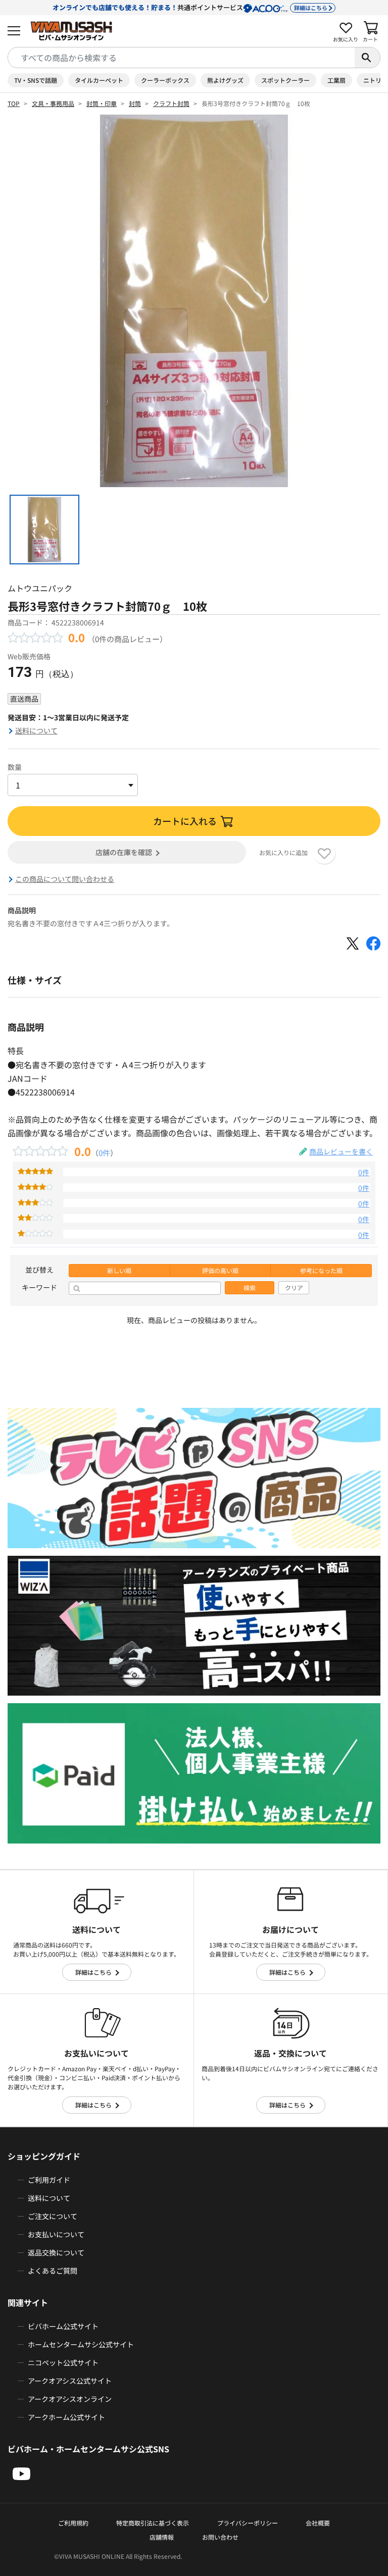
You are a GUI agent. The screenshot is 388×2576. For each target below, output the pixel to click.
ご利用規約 (73, 2523)
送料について (36, 730)
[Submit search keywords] (367, 58)
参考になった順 (321, 1271)
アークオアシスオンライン (70, 2399)
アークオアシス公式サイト (70, 2381)
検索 (250, 1288)
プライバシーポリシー (248, 2523)
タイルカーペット (99, 80)
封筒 (135, 103)
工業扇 (336, 80)
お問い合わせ (220, 2537)
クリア (294, 1288)
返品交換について (56, 2252)
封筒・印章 (102, 103)
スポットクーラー (285, 80)
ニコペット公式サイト (63, 2362)
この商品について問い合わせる (65, 879)
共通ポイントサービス (190, 7)
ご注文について (53, 2216)
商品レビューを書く (341, 1151)
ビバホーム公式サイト (63, 2326)
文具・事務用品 (53, 103)
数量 (15, 767)
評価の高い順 (220, 1271)
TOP (14, 103)
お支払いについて (56, 2234)
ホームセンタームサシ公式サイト (81, 2344)
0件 (104, 1152)
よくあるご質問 (53, 2271)
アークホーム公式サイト (66, 2417)
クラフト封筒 (171, 103)
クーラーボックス (165, 80)
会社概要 (318, 2523)
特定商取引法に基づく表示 (153, 2523)
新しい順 (119, 1271)
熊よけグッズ (225, 80)
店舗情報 (162, 2537)
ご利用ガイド (49, 2180)
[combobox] (181, 58)
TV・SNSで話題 (36, 80)
